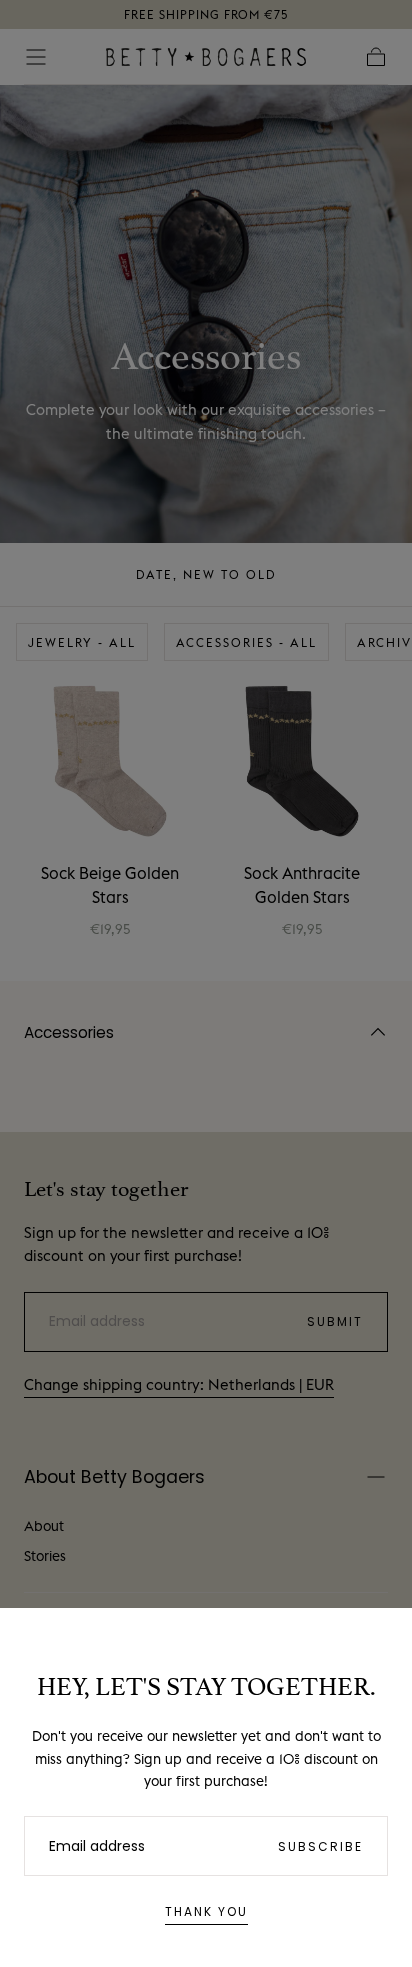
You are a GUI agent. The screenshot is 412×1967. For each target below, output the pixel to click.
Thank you (206, 1911)
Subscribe (320, 1846)
